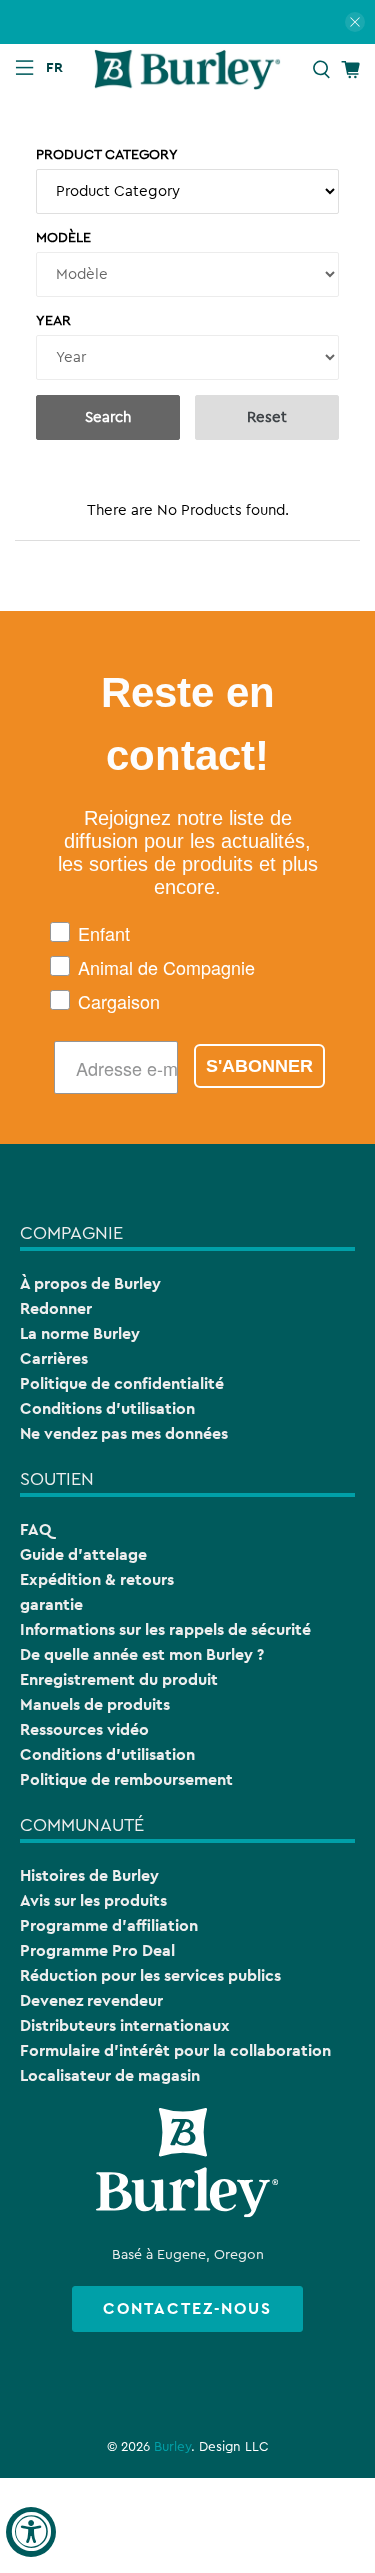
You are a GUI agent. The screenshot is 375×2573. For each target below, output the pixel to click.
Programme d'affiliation (109, 1925)
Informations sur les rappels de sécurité (165, 1629)
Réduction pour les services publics (150, 1975)
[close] (355, 22)
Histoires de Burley (89, 1875)
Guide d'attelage (83, 1554)
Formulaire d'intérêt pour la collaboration (175, 2050)
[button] (59, 67)
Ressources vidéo (84, 1729)
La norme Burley (80, 1333)
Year (53, 321)
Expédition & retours (97, 1579)
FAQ (35, 1529)
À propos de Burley (90, 1283)
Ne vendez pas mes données (124, 1433)
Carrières (54, 1358)
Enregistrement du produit (119, 1679)
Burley (172, 2447)
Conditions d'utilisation (107, 1408)
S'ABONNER (259, 1066)
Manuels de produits (95, 1704)
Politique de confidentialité (122, 1383)
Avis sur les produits (93, 1900)
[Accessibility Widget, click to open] (31, 2532)
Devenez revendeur (91, 2000)
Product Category (107, 155)
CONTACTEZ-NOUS (187, 2308)
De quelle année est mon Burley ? (142, 1654)
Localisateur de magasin (110, 2075)
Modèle (63, 238)
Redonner (56, 1308)
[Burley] (188, 69)
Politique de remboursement (126, 1779)
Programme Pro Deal (97, 1950)
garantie (51, 1604)
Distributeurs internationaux (125, 2025)
